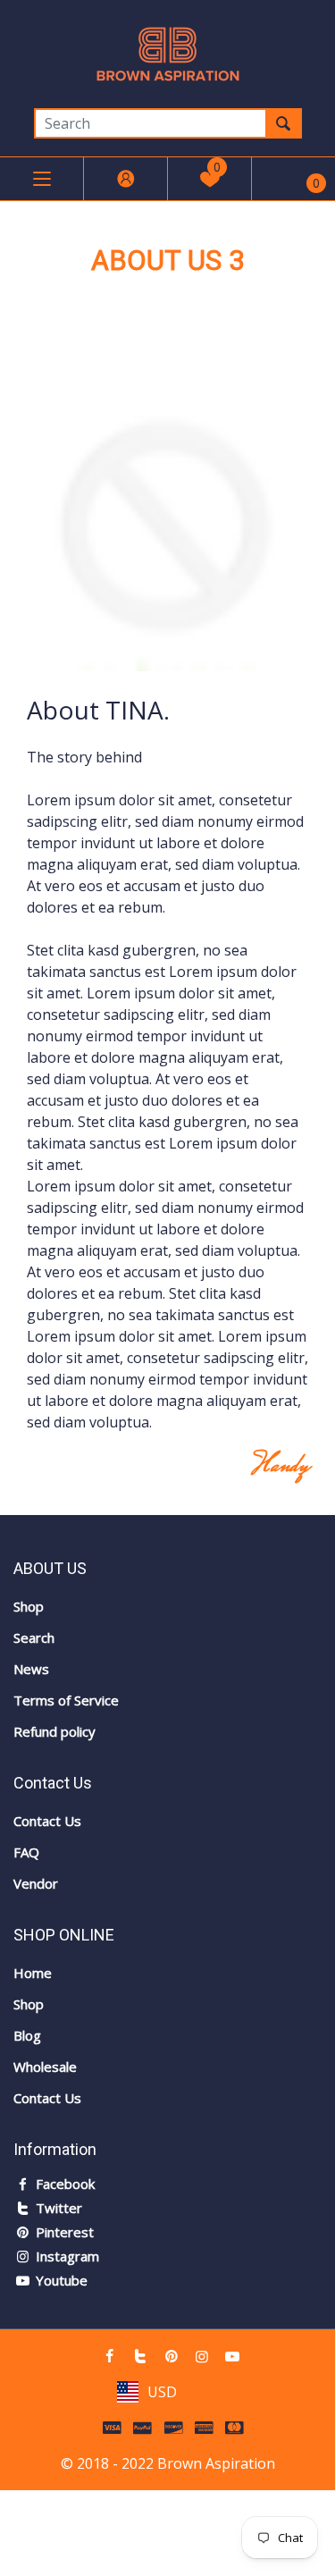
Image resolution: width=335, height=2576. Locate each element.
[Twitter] (140, 2356)
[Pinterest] (171, 2356)
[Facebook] (110, 2356)
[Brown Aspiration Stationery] (168, 53)
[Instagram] (202, 2356)
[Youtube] (232, 2356)
